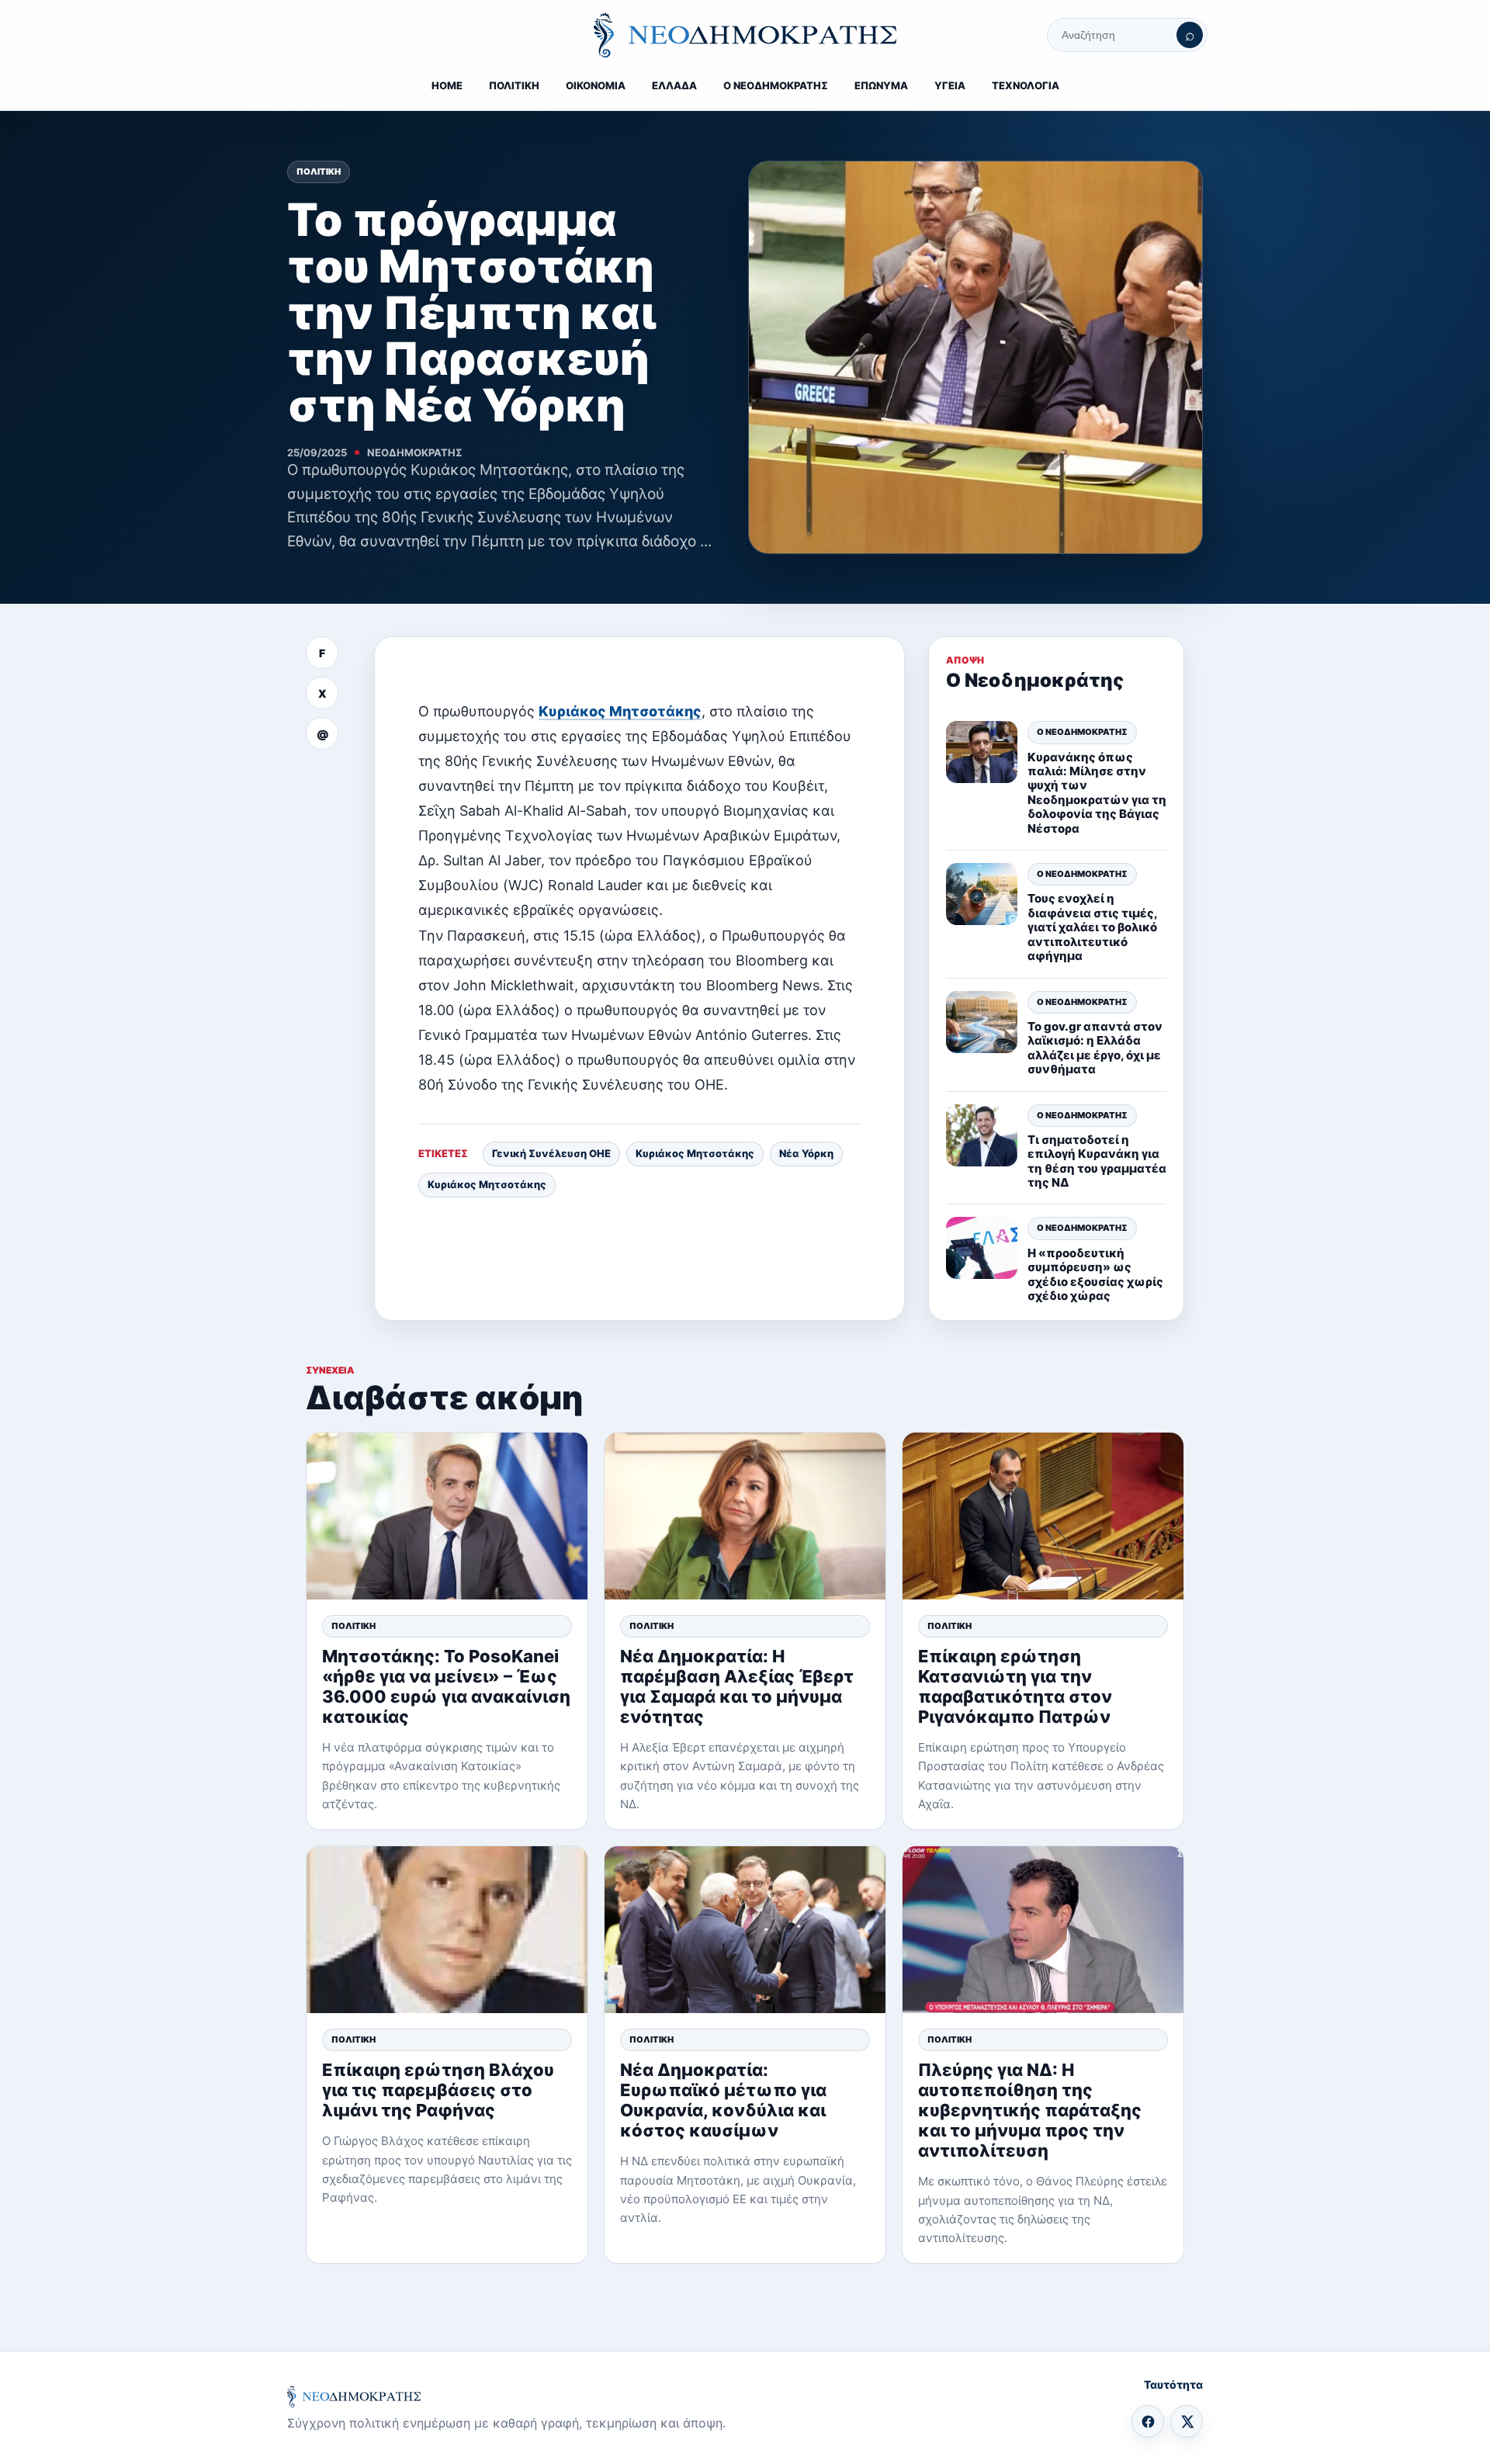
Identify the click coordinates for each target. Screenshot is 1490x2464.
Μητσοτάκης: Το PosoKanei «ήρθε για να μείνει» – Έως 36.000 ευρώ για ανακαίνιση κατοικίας (446, 1686)
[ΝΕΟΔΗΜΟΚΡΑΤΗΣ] (745, 35)
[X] (1187, 2421)
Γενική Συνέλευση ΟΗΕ (551, 1153)
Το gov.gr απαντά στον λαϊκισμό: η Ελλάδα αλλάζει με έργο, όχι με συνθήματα (1095, 1048)
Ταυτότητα (1173, 2384)
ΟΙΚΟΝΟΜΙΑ (596, 85)
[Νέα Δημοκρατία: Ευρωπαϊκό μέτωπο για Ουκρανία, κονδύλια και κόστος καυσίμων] (745, 1930)
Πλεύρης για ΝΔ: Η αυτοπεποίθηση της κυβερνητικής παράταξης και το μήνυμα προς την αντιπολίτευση (1030, 2110)
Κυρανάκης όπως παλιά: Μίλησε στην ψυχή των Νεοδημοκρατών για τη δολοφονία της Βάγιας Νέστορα (1097, 793)
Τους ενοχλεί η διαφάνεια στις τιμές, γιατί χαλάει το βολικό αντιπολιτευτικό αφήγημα (1092, 927)
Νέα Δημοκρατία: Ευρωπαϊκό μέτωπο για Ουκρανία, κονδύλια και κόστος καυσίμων (723, 2100)
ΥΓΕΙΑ (950, 85)
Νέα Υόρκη (806, 1153)
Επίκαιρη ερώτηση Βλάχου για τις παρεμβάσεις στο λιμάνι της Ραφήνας (438, 2090)
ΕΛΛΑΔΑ (674, 85)
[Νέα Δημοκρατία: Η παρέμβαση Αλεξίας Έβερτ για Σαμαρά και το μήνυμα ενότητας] (745, 1516)
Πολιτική (319, 172)
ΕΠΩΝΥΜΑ (881, 85)
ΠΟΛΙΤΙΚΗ (514, 85)
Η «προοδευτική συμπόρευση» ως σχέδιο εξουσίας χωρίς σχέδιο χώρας (1095, 1274)
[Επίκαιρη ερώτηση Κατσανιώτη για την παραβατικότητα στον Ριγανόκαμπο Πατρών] (1043, 1516)
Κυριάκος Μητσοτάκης (620, 711)
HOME (447, 85)
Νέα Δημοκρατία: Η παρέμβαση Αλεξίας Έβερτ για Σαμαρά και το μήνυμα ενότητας (737, 1686)
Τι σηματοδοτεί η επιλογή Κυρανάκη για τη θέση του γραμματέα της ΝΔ (1097, 1161)
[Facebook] (1148, 2421)
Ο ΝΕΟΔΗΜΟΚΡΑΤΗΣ (776, 85)
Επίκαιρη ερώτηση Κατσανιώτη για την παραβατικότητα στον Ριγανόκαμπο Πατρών (1015, 1686)
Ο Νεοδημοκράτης (1082, 732)
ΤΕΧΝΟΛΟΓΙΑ (1026, 85)
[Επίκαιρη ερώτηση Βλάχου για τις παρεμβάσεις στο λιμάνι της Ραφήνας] (447, 1930)
